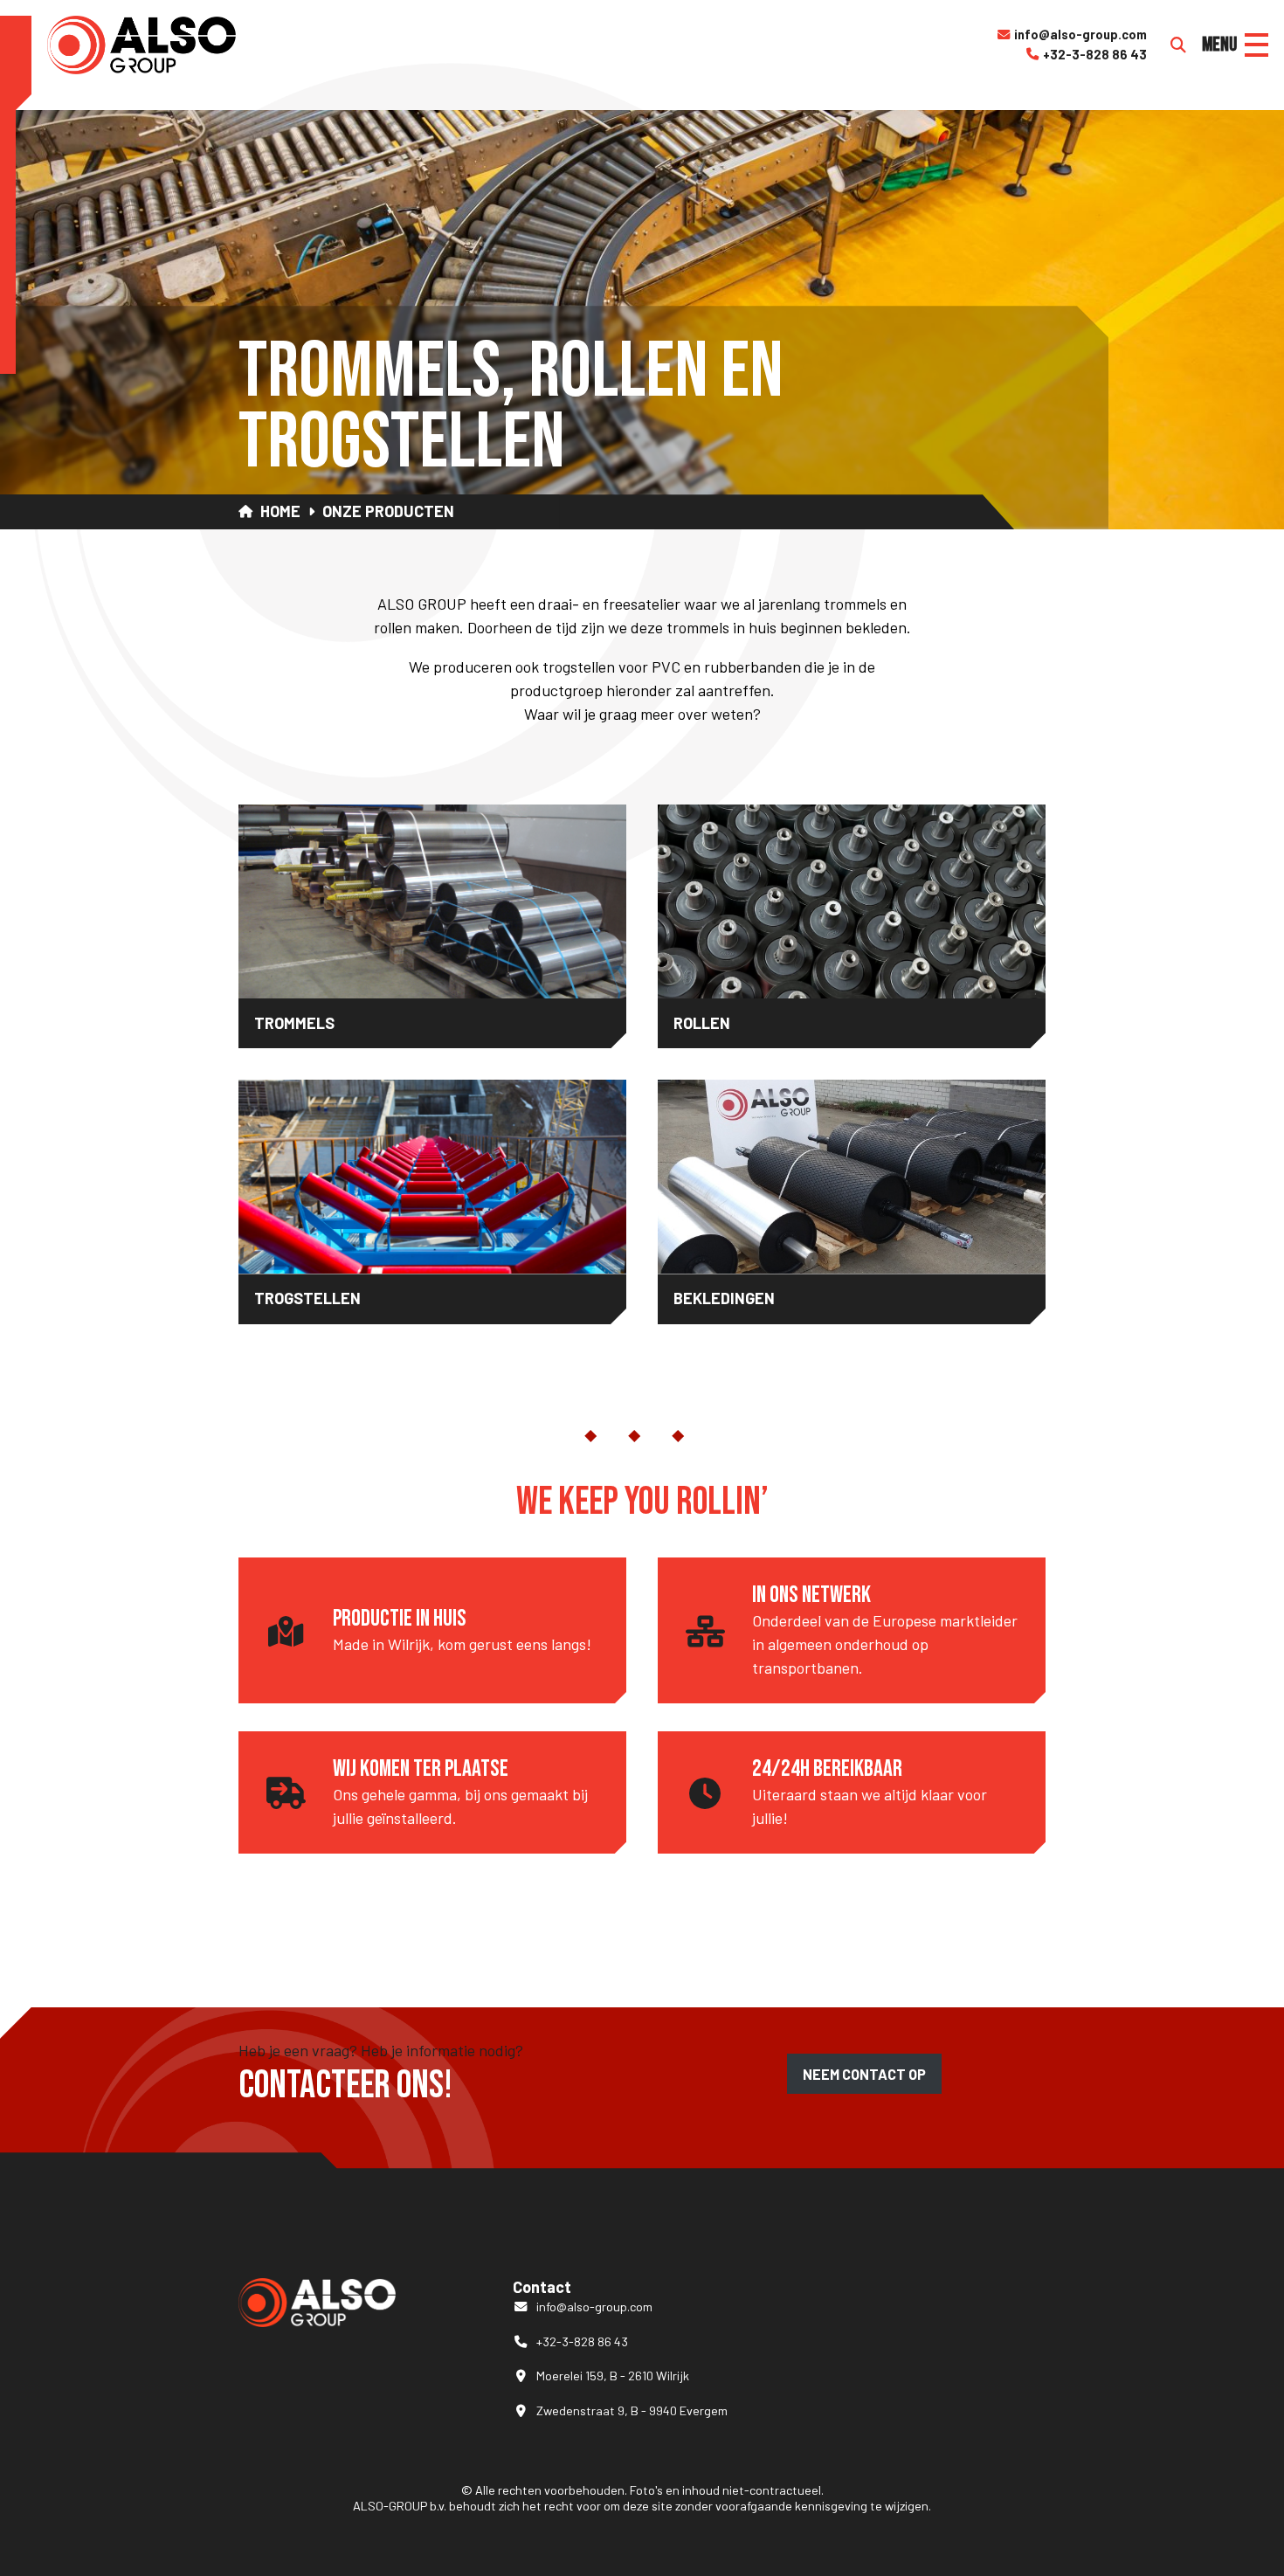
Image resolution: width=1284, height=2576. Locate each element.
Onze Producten (388, 511)
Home (280, 511)
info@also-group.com (1072, 35)
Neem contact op (864, 2074)
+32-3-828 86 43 (1087, 55)
